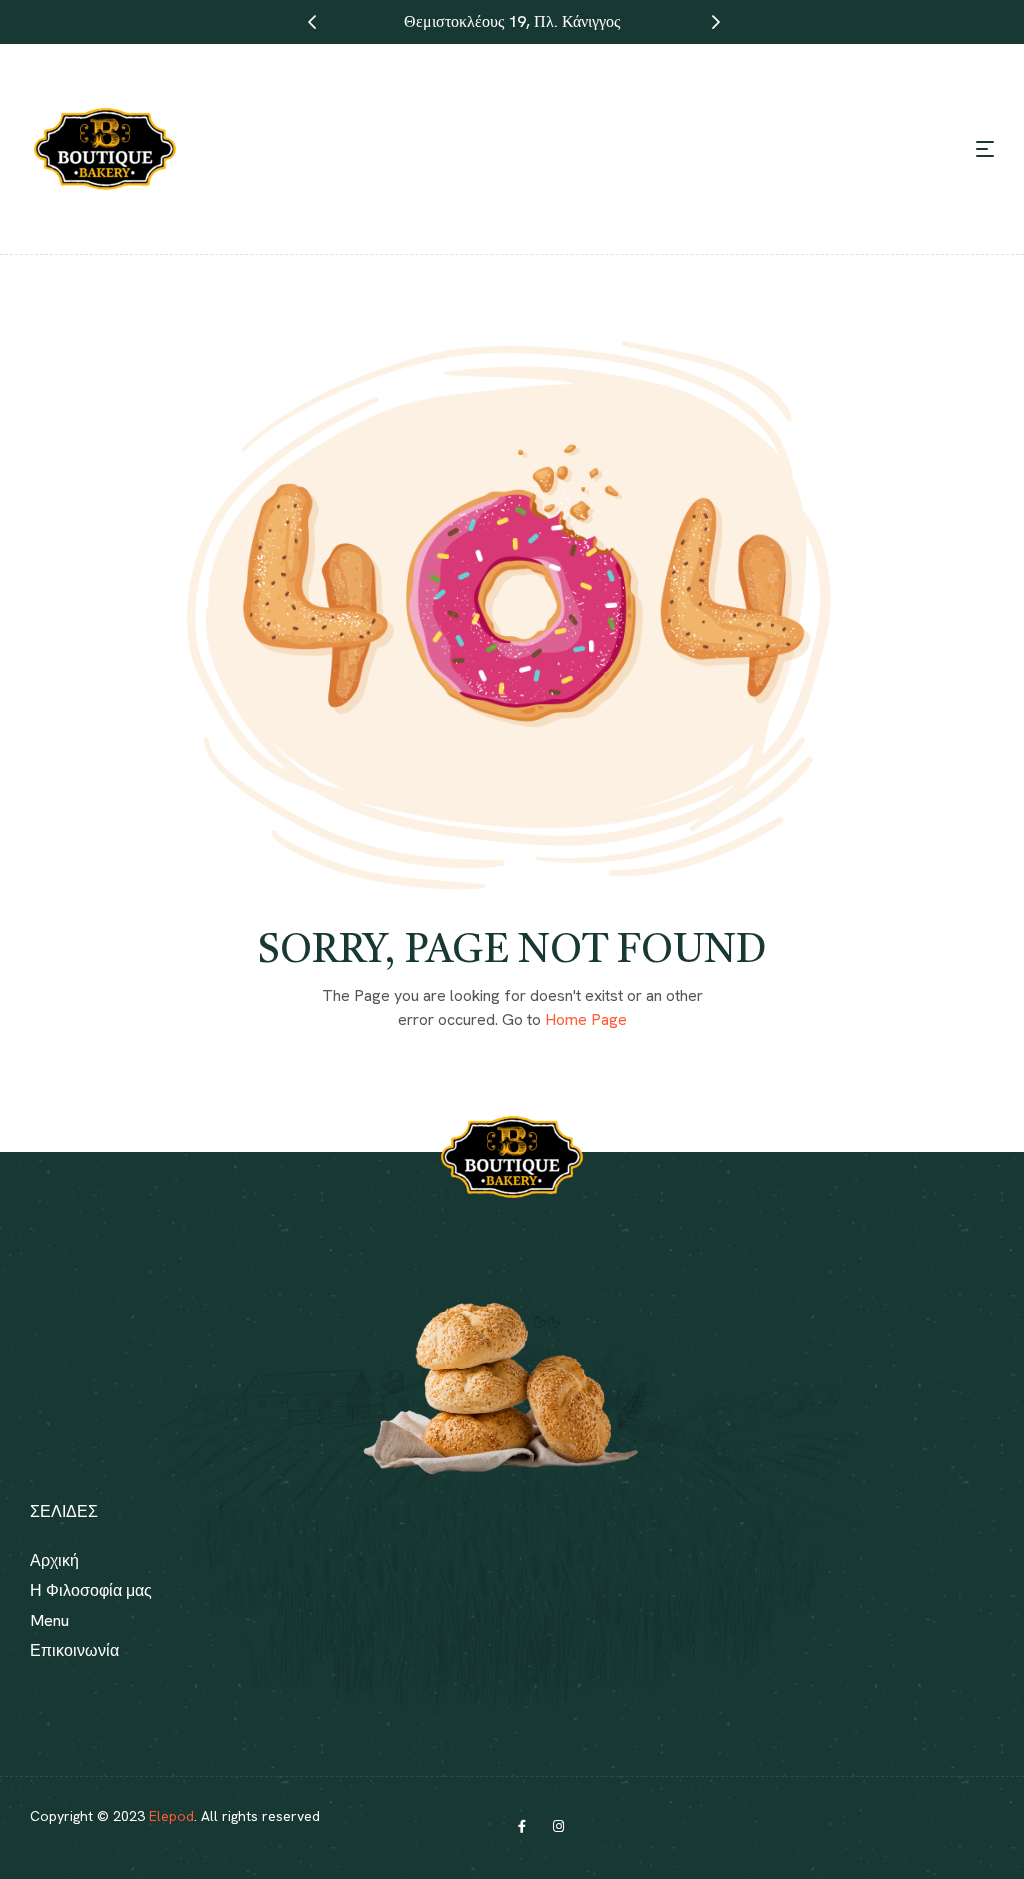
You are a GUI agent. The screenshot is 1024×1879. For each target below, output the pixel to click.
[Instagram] (558, 1827)
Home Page (586, 1019)
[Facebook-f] (522, 1827)
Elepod (171, 1816)
